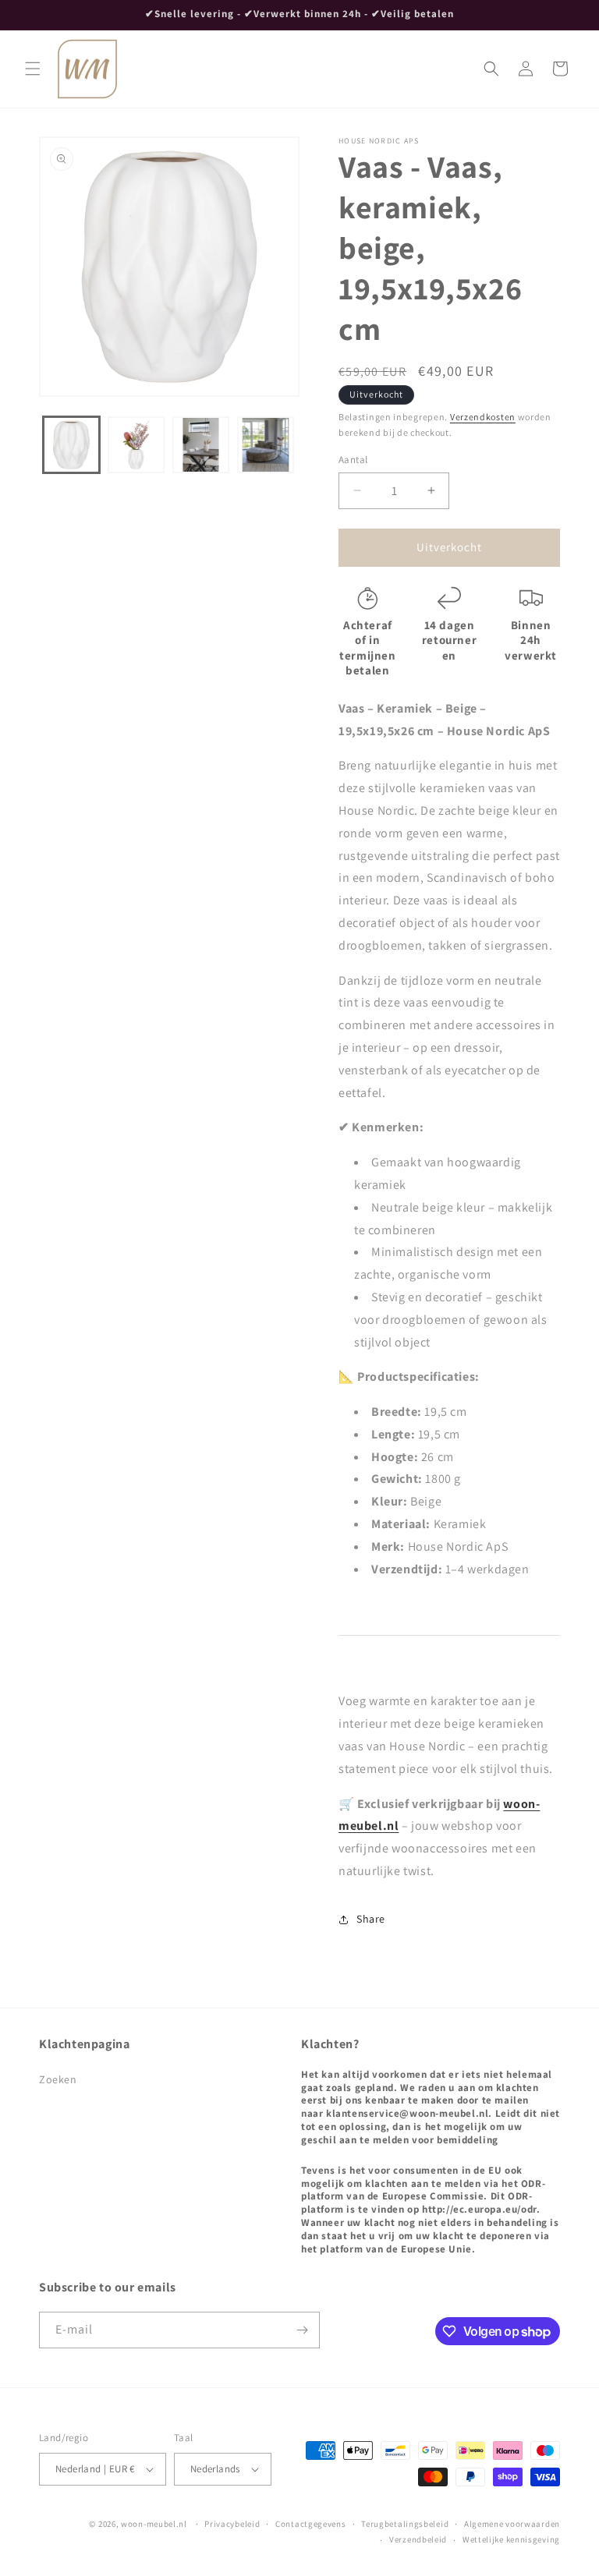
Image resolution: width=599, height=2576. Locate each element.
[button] (33, 69)
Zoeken (58, 2079)
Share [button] (371, 1919)
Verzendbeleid (418, 2539)
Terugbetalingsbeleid (405, 2524)
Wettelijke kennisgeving (511, 2539)
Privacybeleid (232, 2524)
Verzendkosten (483, 417)
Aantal (353, 460)
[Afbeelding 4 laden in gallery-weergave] (266, 445)
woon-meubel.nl (154, 2524)
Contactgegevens (311, 2524)
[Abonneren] (302, 2330)
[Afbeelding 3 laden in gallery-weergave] (201, 445)
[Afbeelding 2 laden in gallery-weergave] (136, 445)
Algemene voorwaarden (512, 2524)
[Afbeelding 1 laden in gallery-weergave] (71, 445)
